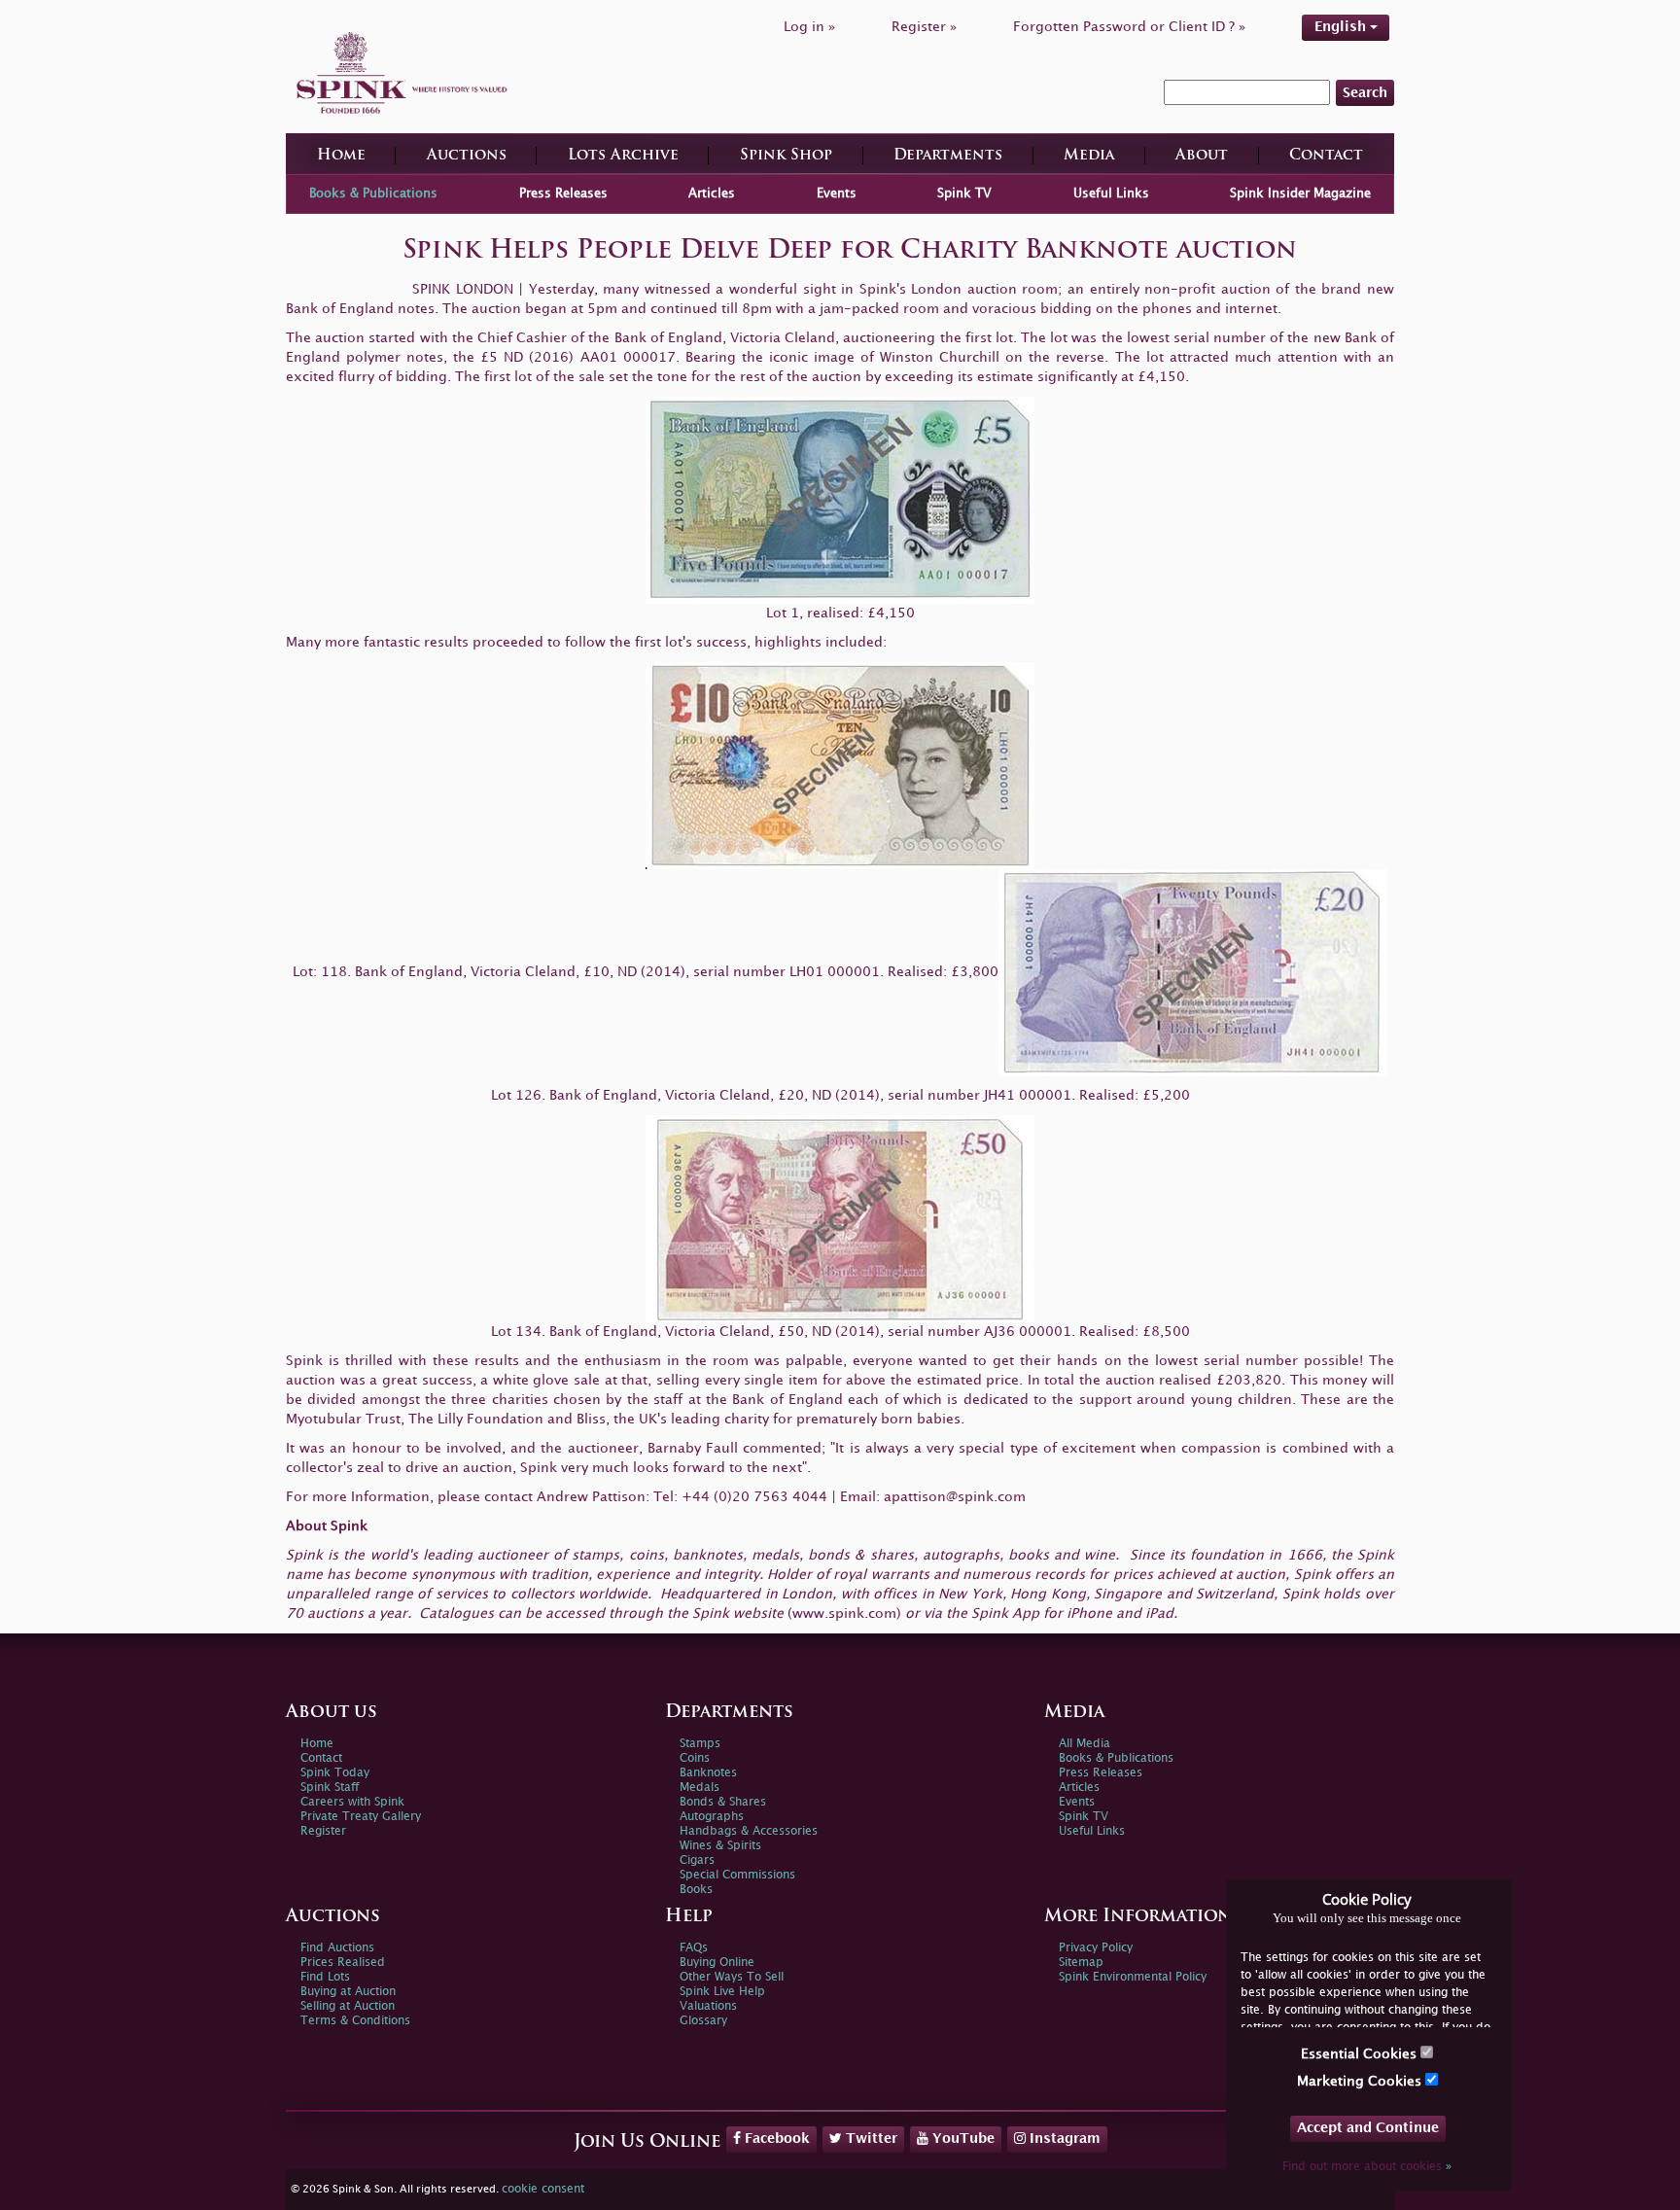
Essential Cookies (1361, 2054)
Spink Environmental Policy (1133, 1977)
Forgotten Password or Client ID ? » (1129, 27)
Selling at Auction (348, 2006)
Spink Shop (786, 156)
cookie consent (543, 2189)
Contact (1326, 156)
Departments (948, 156)
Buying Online (717, 1963)
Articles (712, 193)
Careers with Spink (352, 1802)
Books (696, 1890)
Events (837, 193)
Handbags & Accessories (749, 1831)
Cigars (697, 1860)
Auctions (467, 156)
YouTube (962, 2139)
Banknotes (708, 1773)
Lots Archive (623, 156)
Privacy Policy (1096, 1948)
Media (1089, 156)
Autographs (712, 1817)
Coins (695, 1758)
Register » (924, 27)
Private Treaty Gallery (361, 1817)
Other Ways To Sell (732, 1977)
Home (341, 156)
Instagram (1063, 2139)
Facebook (775, 2139)
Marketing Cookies (1361, 2081)
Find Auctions (337, 1948)
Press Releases (563, 193)
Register (323, 1831)
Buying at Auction (348, 1992)
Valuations (708, 2006)
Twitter (870, 2139)
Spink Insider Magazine (1300, 193)
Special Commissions (737, 1875)
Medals (700, 1788)
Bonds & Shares (723, 1802)
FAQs (694, 1948)
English (1342, 27)
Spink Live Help (722, 1992)
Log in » (809, 27)
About (1202, 156)
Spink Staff (330, 1788)
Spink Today (335, 1773)
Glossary (703, 2021)
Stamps (700, 1744)
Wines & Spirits (720, 1846)
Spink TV (964, 193)
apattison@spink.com (955, 1497)
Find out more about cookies (1367, 2167)
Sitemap (1081, 1963)
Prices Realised (343, 1963)
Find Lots (325, 1977)
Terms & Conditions (355, 2021)
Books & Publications (373, 193)
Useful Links (1111, 193)
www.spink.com (844, 1614)
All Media (1085, 1744)
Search (1365, 93)
